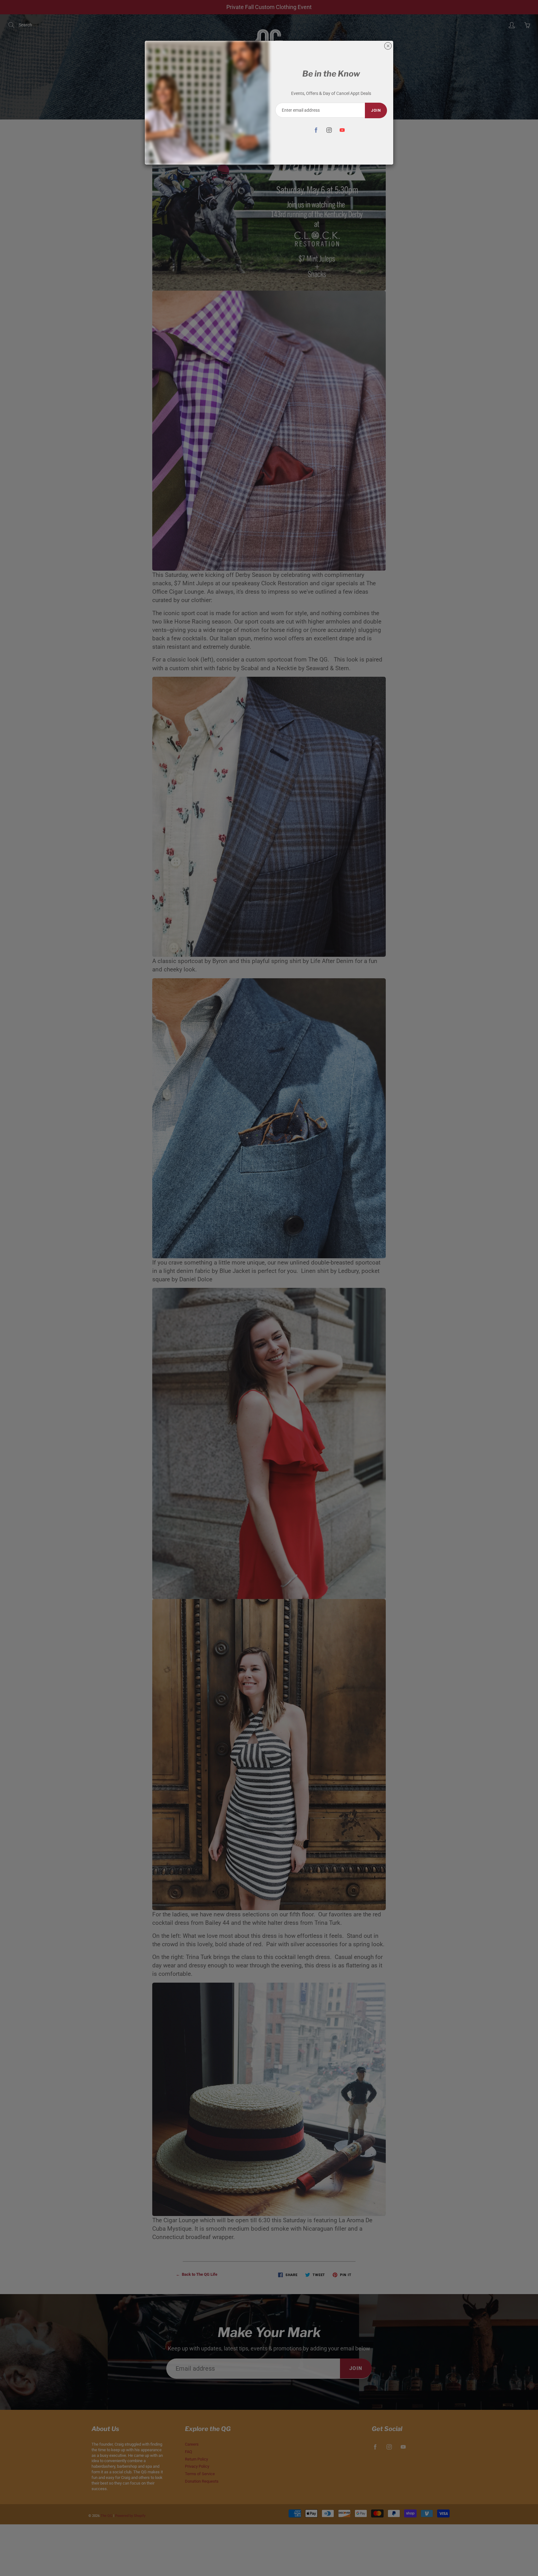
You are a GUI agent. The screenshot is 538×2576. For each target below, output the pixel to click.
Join (376, 110)
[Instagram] (329, 130)
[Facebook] (316, 130)
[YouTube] (342, 130)
